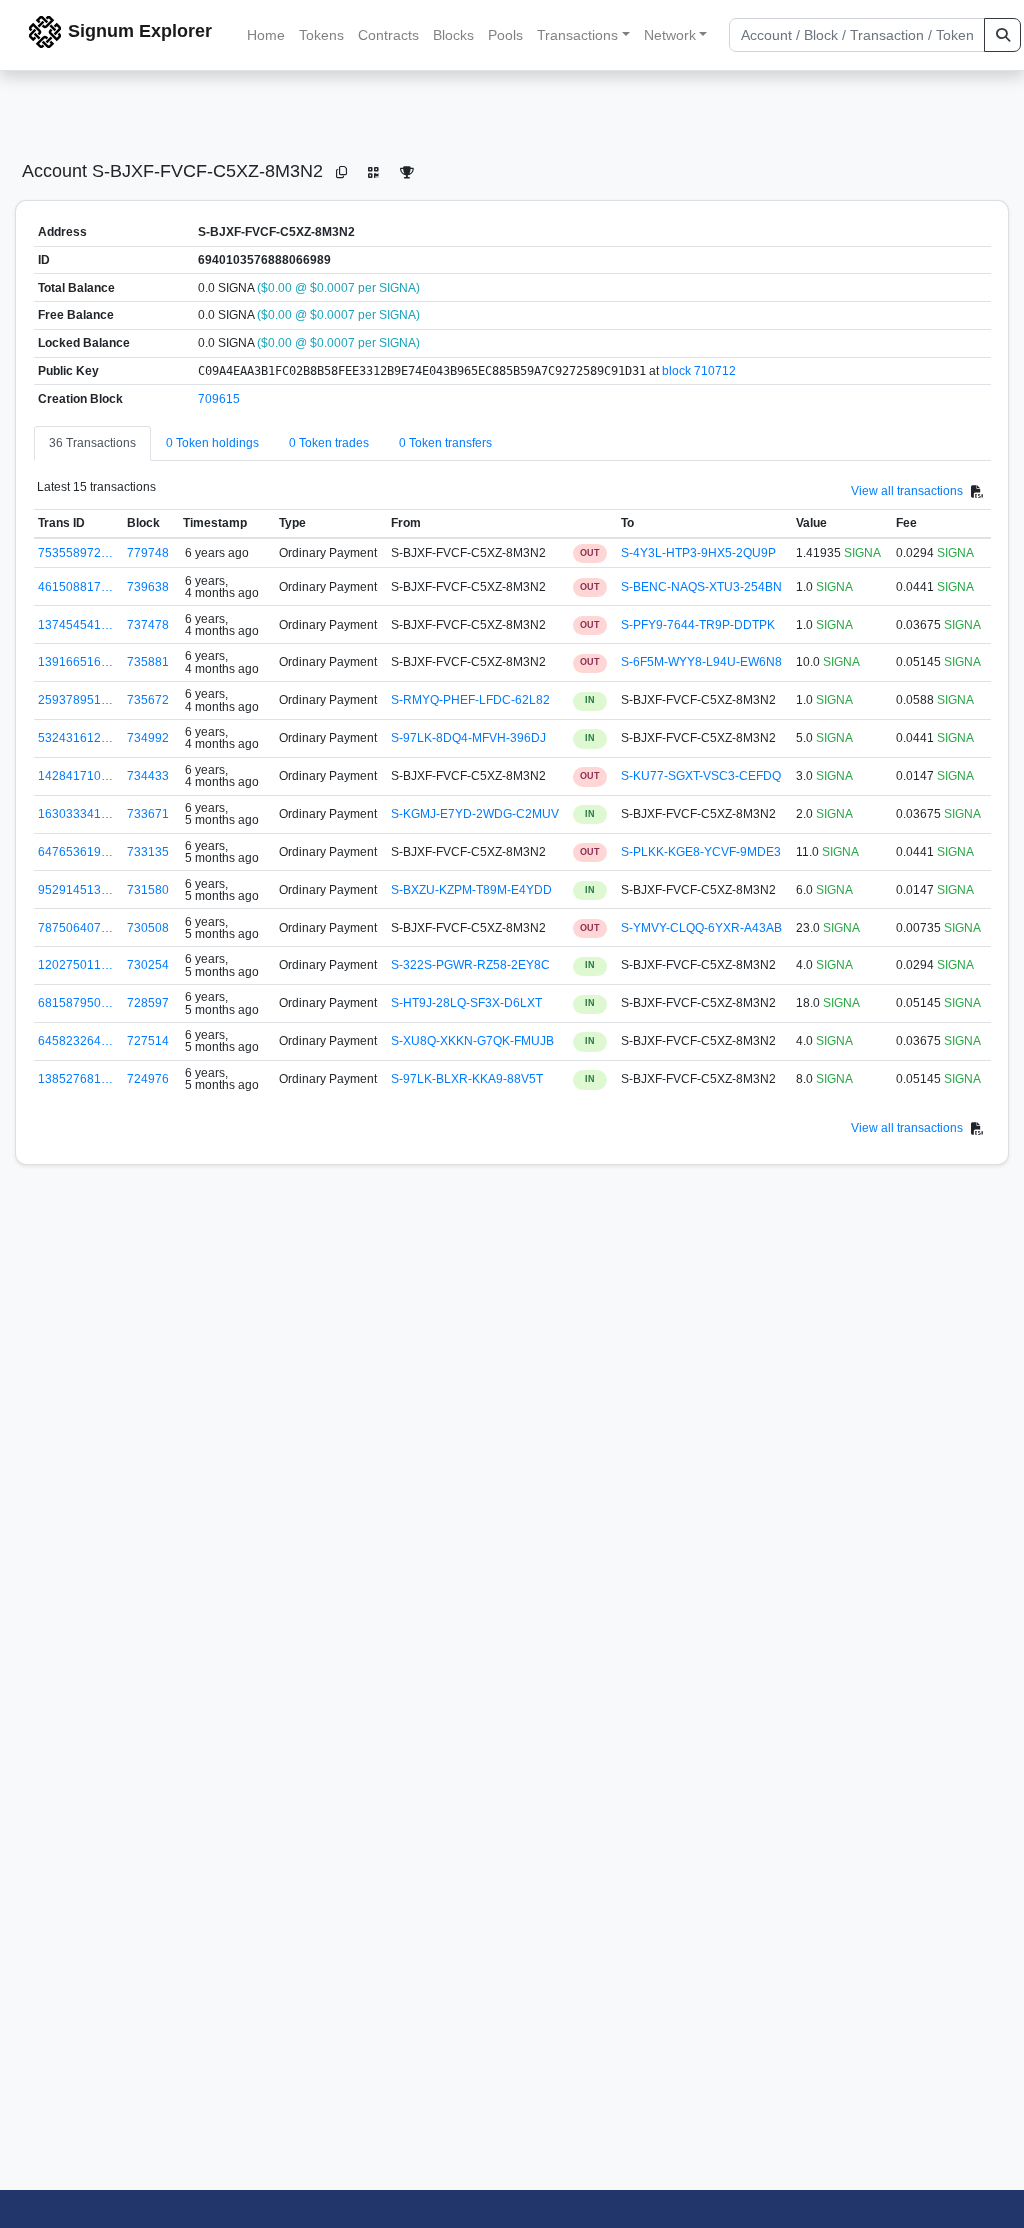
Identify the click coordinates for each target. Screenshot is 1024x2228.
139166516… (75, 662)
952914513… (75, 890)
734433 (148, 776)
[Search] (1002, 35)
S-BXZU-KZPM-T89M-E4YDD (471, 890)
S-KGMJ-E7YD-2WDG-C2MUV (475, 814)
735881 (148, 662)
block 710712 (699, 371)
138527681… (75, 1079)
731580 (148, 890)
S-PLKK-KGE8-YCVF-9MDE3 (701, 852)
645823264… (75, 1041)
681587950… (75, 1003)
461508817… (75, 587)
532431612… (75, 738)
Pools (505, 35)
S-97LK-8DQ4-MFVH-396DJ (468, 738)
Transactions (577, 35)
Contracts (388, 35)
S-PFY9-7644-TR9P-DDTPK (698, 625)
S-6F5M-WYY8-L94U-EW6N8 (701, 662)
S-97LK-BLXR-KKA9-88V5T (467, 1079)
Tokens (321, 35)
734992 (148, 738)
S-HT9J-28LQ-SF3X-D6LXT (466, 1003)
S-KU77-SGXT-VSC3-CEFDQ (701, 776)
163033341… (75, 814)
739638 (148, 587)
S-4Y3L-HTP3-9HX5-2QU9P (698, 553)
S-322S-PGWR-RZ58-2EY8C (470, 965)
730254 (148, 965)
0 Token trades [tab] (329, 443)
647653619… (75, 852)
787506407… (75, 928)
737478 (148, 625)
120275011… (75, 965)
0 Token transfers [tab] (445, 443)
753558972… (75, 553)
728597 (148, 1003)
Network (670, 35)
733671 (148, 814)
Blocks (453, 35)
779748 (148, 553)
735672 (148, 700)
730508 (148, 928)
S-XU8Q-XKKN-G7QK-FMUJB (472, 1041)
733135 (148, 852)
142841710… (75, 776)
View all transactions (907, 491)
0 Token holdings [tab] (212, 443)
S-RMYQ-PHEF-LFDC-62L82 (470, 700)
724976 (148, 1079)
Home (266, 35)
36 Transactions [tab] (92, 443)
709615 (219, 399)
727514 (148, 1041)
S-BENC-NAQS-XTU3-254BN (701, 587)
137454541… (75, 625)
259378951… (75, 700)
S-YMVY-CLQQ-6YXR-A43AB (701, 928)
